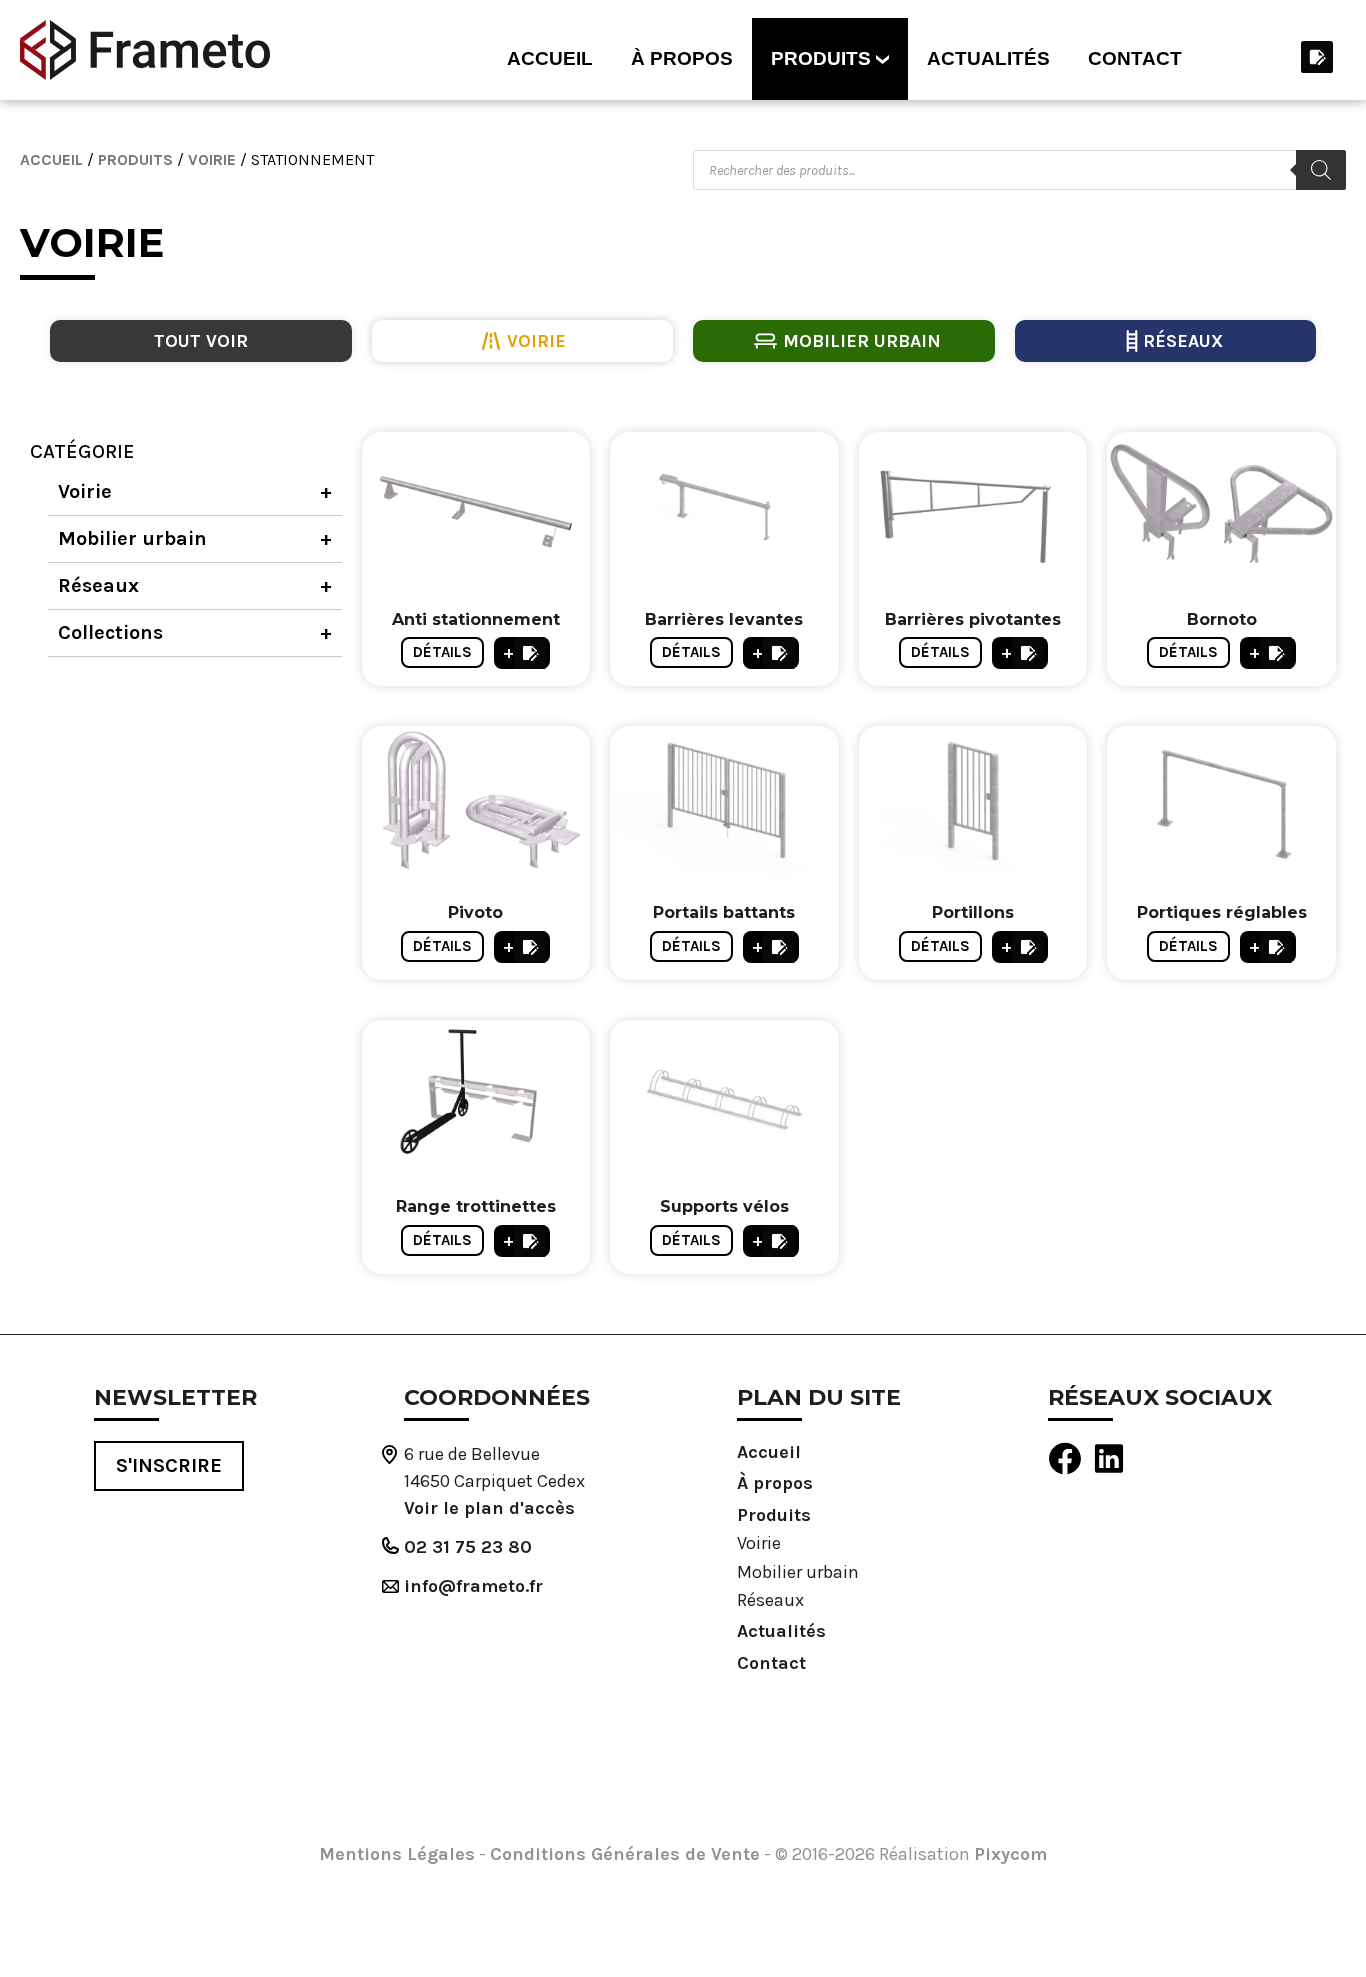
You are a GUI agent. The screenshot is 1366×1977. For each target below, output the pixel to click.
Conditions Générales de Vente (625, 1854)
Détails (442, 652)
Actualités (988, 58)
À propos (682, 58)
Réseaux (98, 585)
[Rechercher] (1321, 170)
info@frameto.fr (473, 1586)
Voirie (212, 159)
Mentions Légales (397, 1854)
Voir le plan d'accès (489, 1508)
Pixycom (1010, 1854)
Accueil (550, 58)
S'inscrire (169, 1465)
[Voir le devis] (1316, 57)
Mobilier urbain (132, 538)
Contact (1135, 58)
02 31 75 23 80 (468, 1547)
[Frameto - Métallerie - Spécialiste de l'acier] (145, 50)
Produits (821, 58)
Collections (110, 632)
